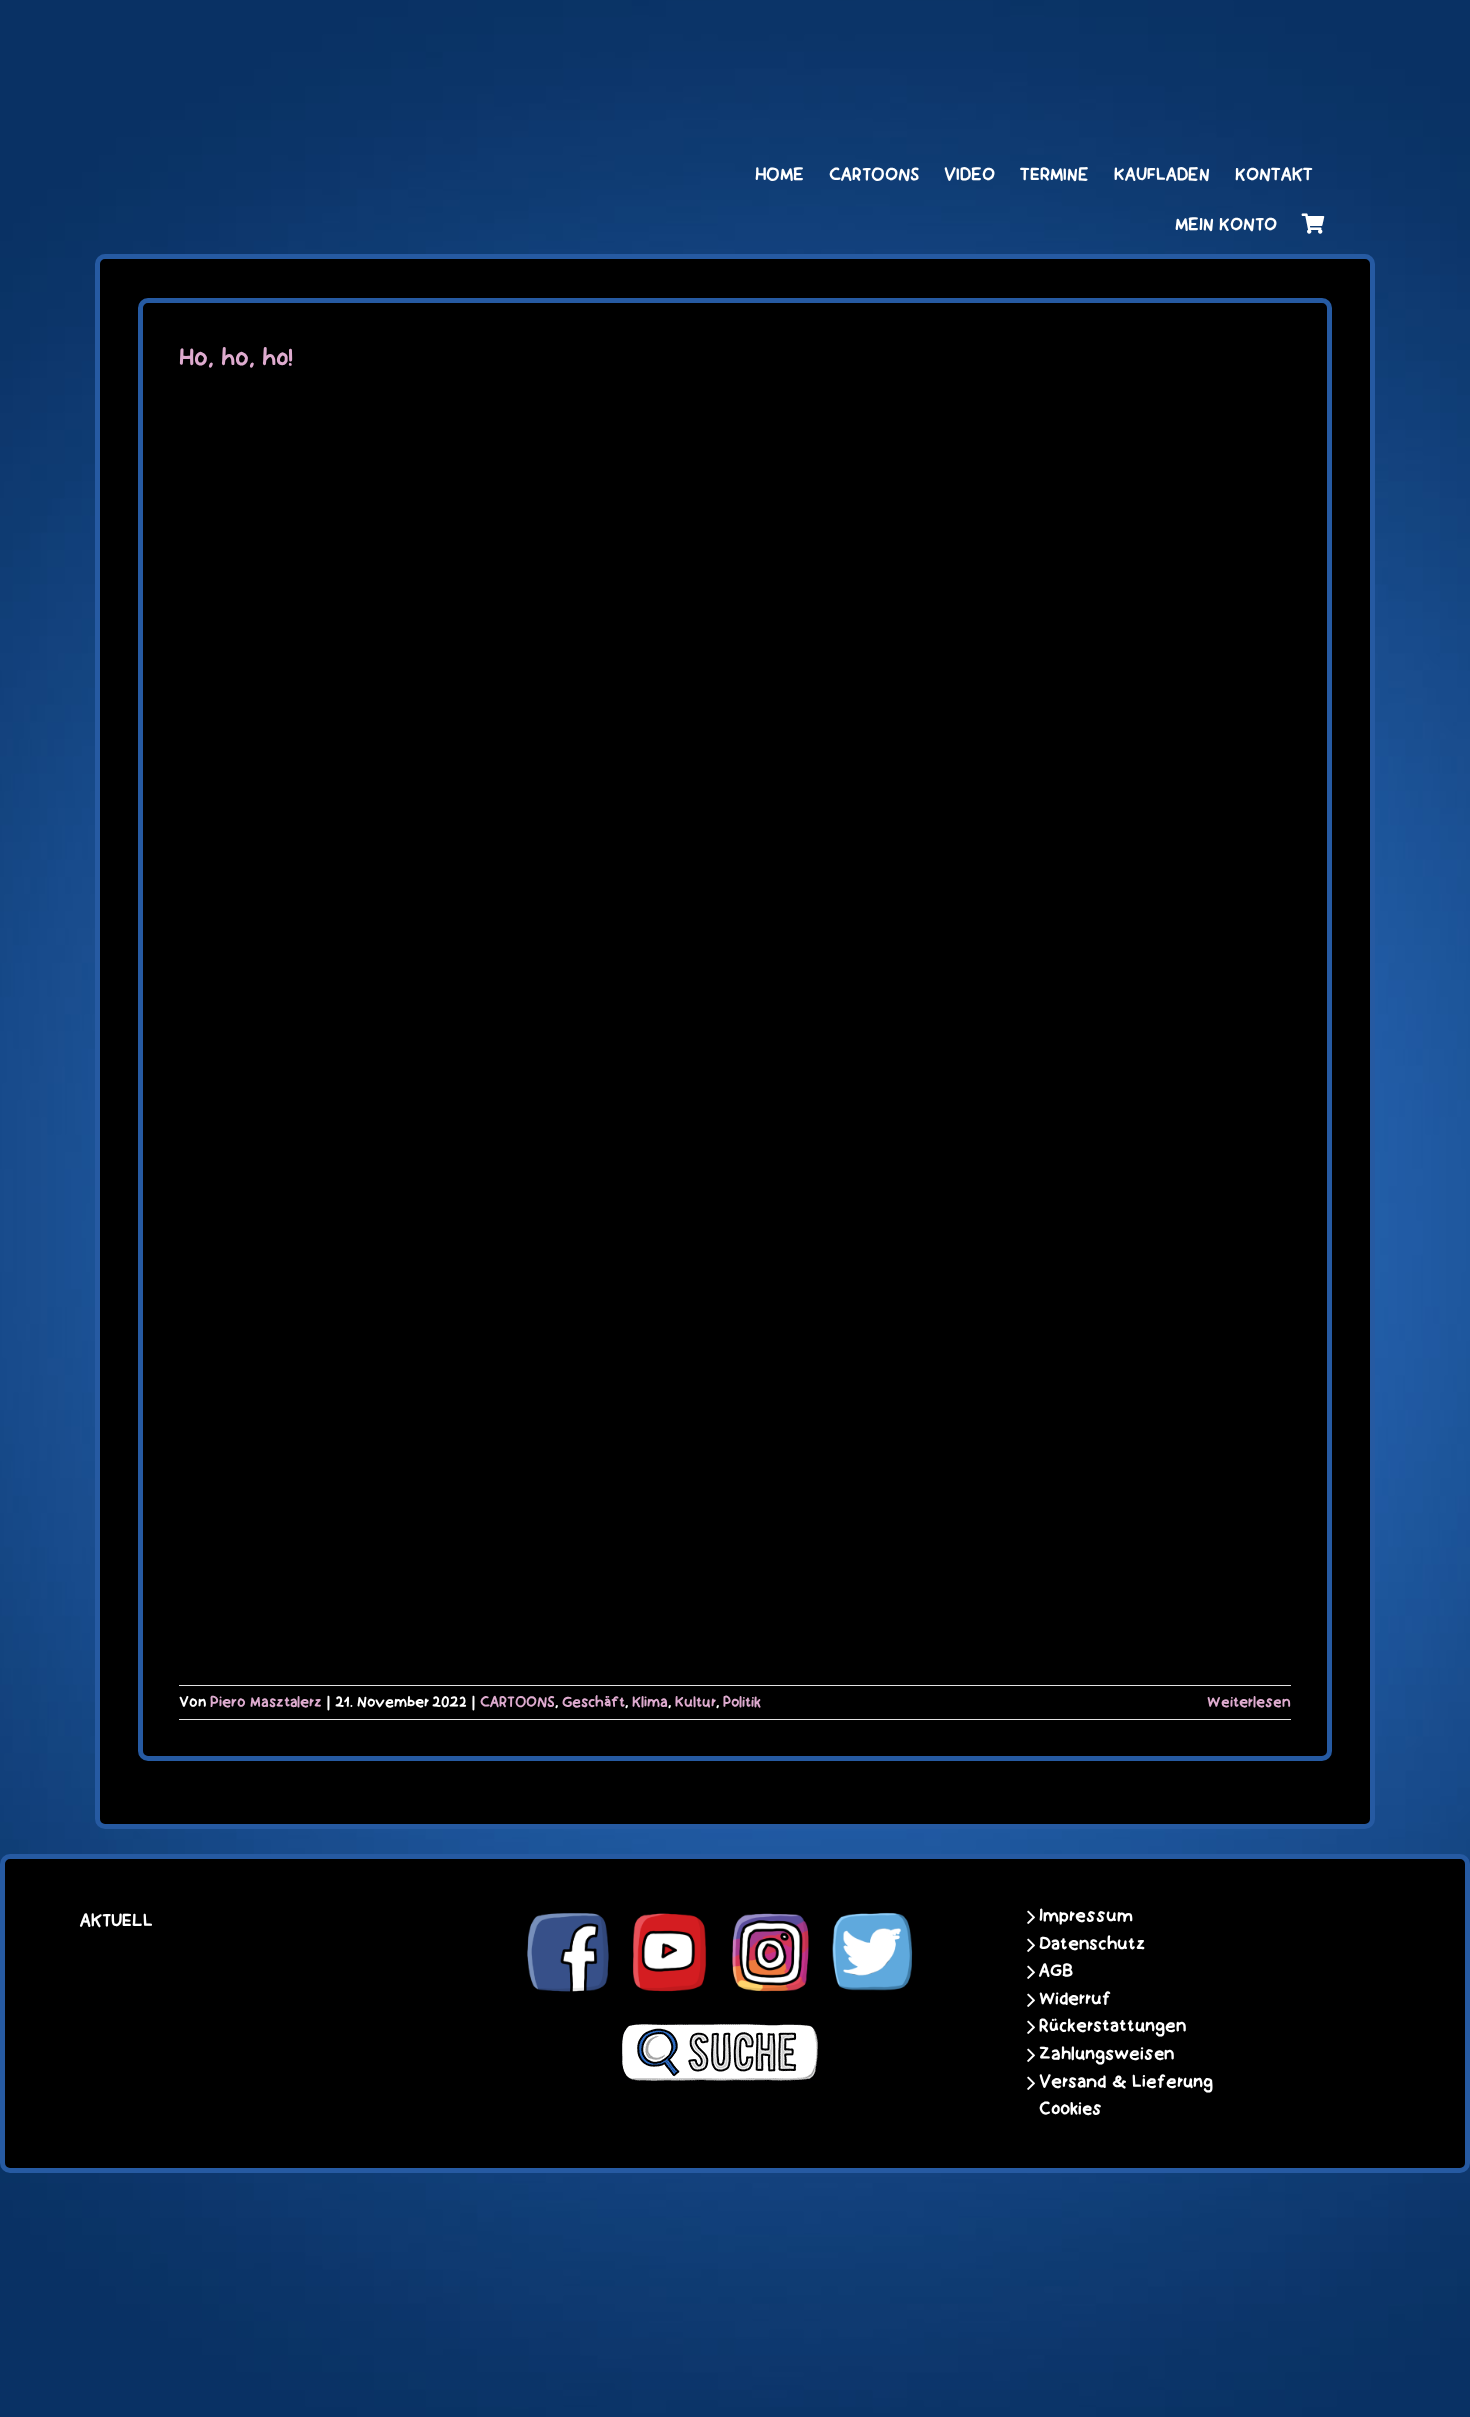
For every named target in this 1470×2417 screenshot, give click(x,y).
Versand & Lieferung (1126, 2082)
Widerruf (1075, 1999)
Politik (742, 1702)
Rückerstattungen (1112, 2026)
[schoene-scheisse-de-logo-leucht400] (345, 37)
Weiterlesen (1249, 1702)
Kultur (695, 1702)
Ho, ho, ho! (236, 358)
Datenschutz (1092, 1944)
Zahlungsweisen (1106, 2054)
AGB (1056, 1971)
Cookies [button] (1070, 2109)
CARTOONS (517, 1702)
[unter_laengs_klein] (1250, 37)
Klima (650, 1702)
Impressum (1086, 1916)
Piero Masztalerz (266, 1702)
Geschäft (593, 1702)
